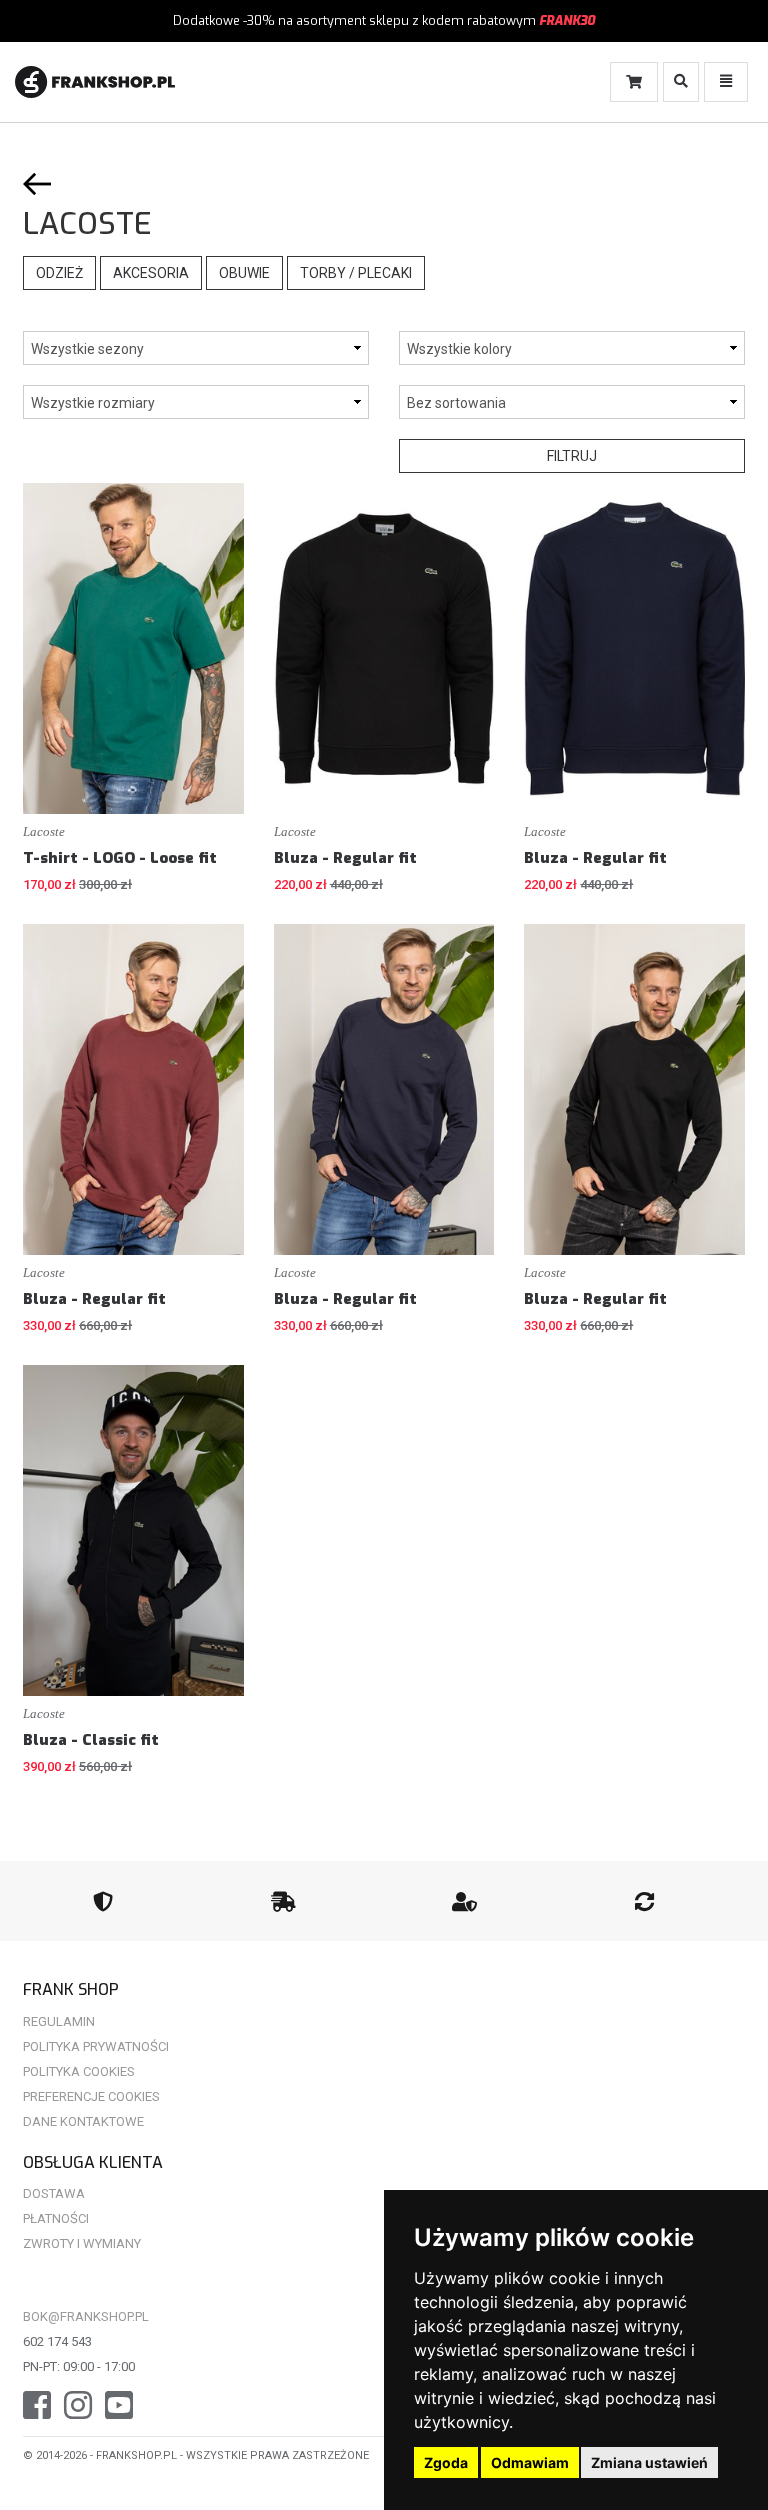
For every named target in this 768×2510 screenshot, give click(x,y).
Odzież (59, 273)
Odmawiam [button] (530, 2462)
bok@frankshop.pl (86, 2316)
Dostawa (54, 2193)
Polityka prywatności (96, 2046)
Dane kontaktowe (83, 2121)
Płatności (56, 2218)
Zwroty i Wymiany (82, 2243)
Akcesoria (151, 273)
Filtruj (572, 456)
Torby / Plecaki (356, 273)
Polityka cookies (79, 2071)
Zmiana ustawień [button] (649, 2462)
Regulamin (59, 2021)
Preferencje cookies (91, 2096)
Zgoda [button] (446, 2462)
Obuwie (244, 273)
